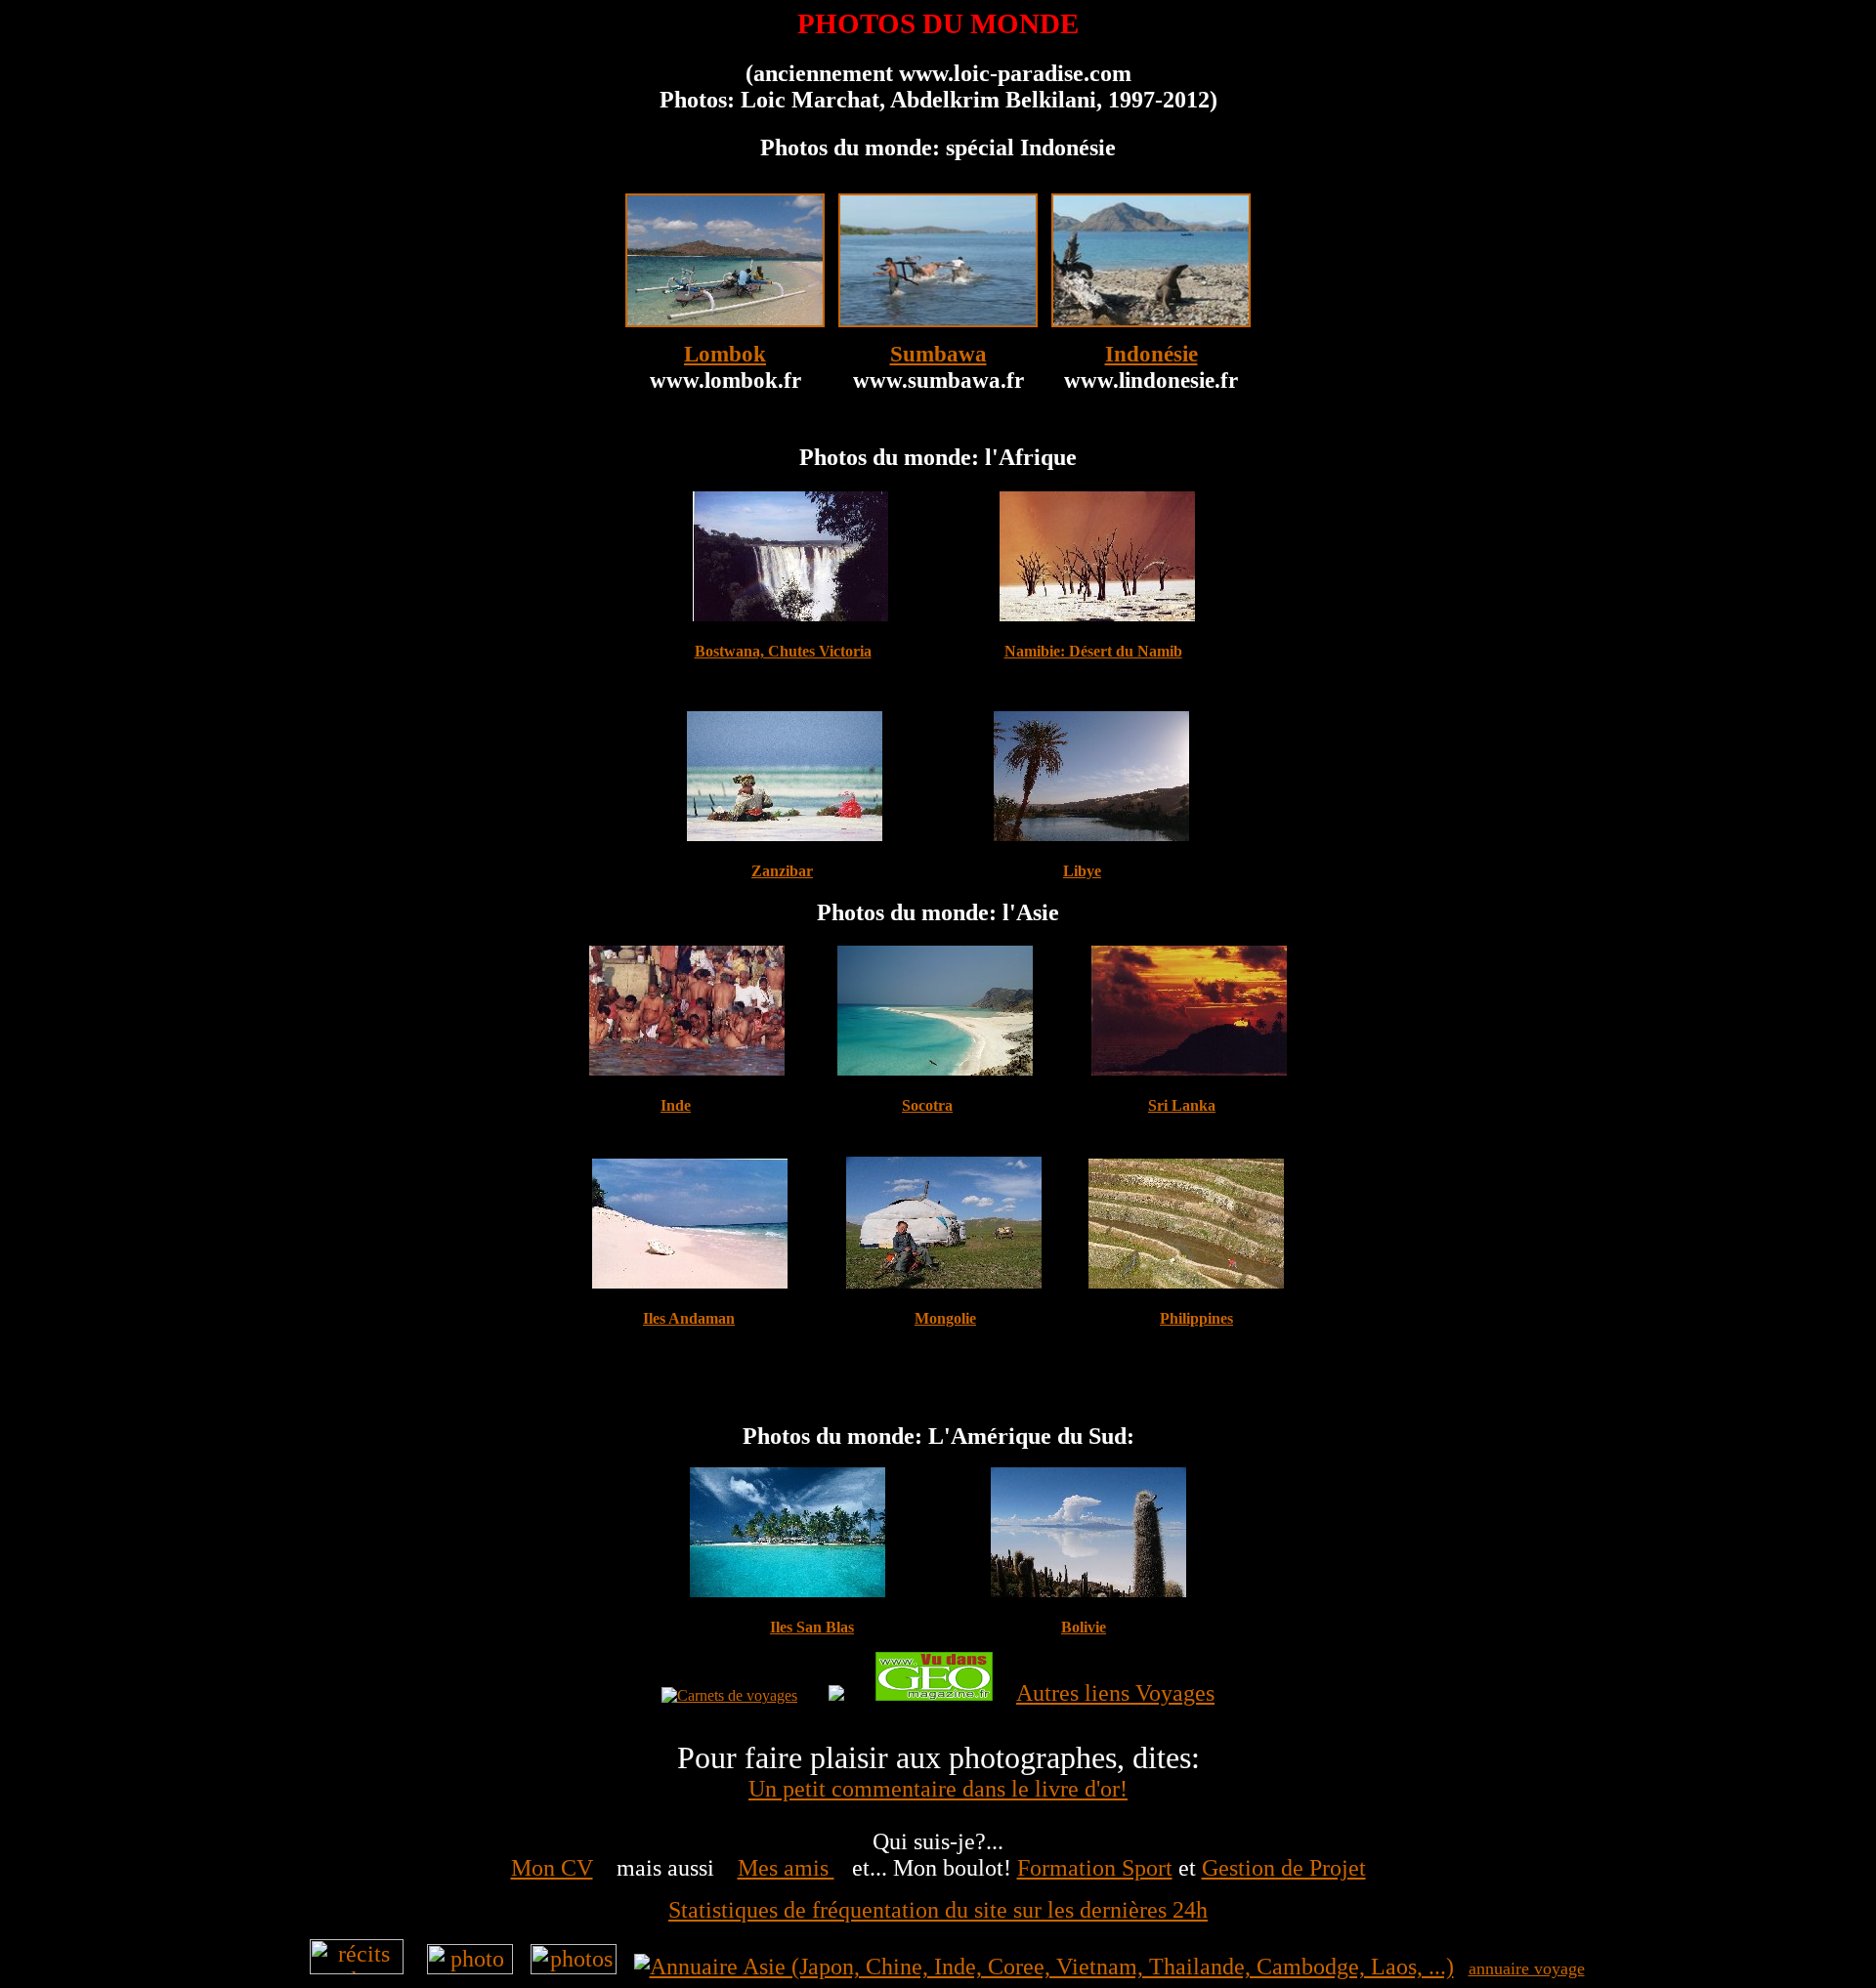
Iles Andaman (689, 1318)
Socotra (927, 1105)
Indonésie (1151, 354)
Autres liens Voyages (1115, 1693)
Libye (1082, 871)
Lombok (725, 354)
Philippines (1196, 1318)
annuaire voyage (1527, 1968)
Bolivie (1084, 1627)
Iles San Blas (812, 1627)
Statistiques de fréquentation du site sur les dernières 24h (938, 1910)
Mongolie (945, 1318)
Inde (676, 1105)
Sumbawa (938, 354)
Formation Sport (1095, 1868)
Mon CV (552, 1868)
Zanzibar (782, 871)
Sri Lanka (1182, 1105)
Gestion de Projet (1284, 1868)
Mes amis (786, 1868)
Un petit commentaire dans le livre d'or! (938, 1789)
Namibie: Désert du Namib (1093, 651)
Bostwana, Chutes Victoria (783, 651)
